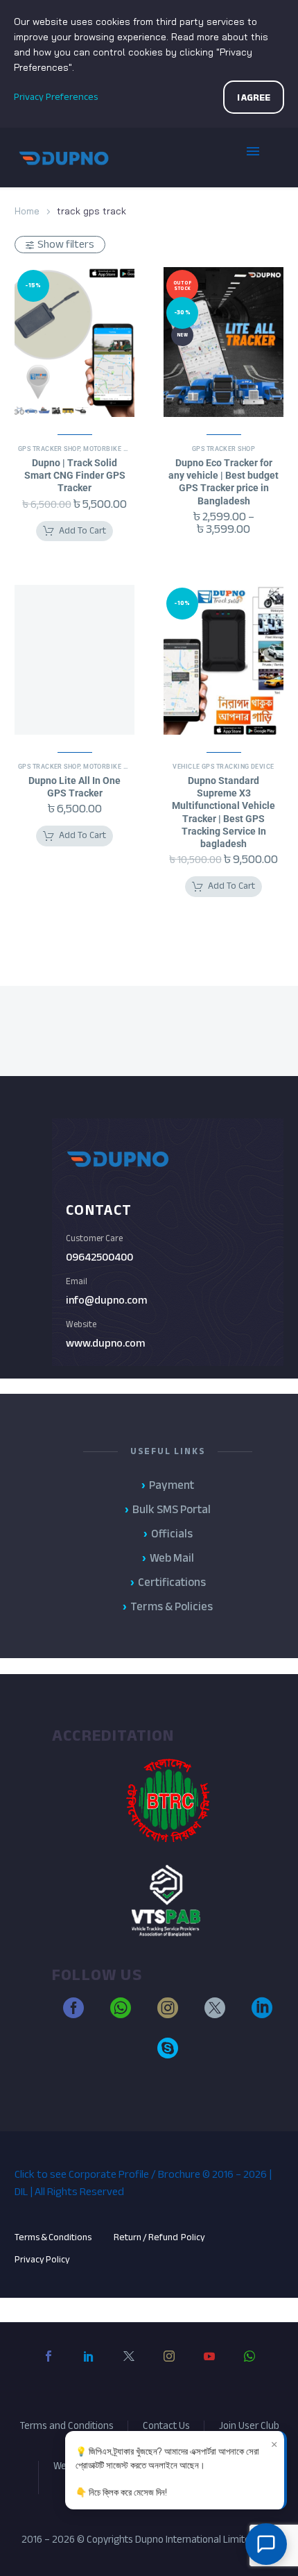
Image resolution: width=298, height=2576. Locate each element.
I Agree (254, 97)
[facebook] (73, 2014)
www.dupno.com (105, 1343)
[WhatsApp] (249, 2367)
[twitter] (215, 2014)
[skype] (168, 2054)
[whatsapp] (121, 2014)
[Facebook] (49, 2367)
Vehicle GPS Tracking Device (223, 767)
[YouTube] (209, 2367)
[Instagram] (169, 2367)
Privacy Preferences (56, 97)
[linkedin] (262, 2014)
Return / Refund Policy (160, 2237)
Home (27, 211)
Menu (263, 157)
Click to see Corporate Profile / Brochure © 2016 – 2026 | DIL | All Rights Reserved (143, 2183)
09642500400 (99, 1257)
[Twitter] (129, 2367)
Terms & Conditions (53, 2237)
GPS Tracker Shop (49, 449)
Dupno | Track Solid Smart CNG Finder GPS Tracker (75, 475)
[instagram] (168, 2014)
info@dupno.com (106, 1300)
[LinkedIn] (89, 2367)
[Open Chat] (266, 2544)
